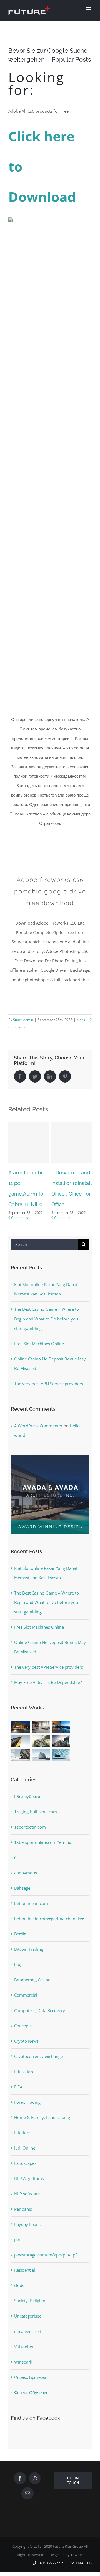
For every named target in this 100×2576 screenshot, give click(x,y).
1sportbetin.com (30, 1838)
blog (18, 1975)
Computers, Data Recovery (40, 2021)
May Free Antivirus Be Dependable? (48, 1693)
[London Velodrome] (20, 1766)
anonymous (26, 1884)
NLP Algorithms (29, 2190)
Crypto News (26, 2052)
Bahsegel (23, 1899)
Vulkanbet (24, 2357)
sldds (81, 1020)
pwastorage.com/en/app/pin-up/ (46, 2266)
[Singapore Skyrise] (41, 1738)
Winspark (23, 2373)
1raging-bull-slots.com (36, 1823)
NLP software (27, 2205)
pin (17, 2251)
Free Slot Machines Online (39, 1354)
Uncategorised (28, 2327)
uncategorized (28, 2342)
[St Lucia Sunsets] (61, 1738)
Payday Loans (27, 2235)
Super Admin (23, 1020)
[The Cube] (41, 1766)
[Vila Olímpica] (61, 1766)
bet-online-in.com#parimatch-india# (49, 1930)
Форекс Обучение (31, 2403)
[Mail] (27, 2504)
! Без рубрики (27, 1807)
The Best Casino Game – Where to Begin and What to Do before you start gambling (47, 1330)
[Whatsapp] (35, 2489)
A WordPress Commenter (38, 1437)
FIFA (18, 2098)
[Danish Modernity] (20, 1752)
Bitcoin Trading (29, 1960)
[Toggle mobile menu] (89, 9)
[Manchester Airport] (61, 1752)
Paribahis (23, 2220)
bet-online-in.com (31, 1914)
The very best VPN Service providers (49, 1394)
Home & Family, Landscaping (42, 2128)
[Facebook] (20, 2489)
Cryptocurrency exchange (38, 2067)
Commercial (26, 2006)
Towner (77, 2566)
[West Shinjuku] (41, 1752)
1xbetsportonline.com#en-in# (43, 1853)
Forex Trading (27, 2113)
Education (24, 2082)
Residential (25, 2281)
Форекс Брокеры (30, 2388)
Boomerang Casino (32, 1991)
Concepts (23, 2037)
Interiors (22, 2144)
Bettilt (20, 1945)
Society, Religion (30, 2312)
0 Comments (37, 1218)
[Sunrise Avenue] (20, 1738)
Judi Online (25, 2159)
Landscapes (25, 2174)
